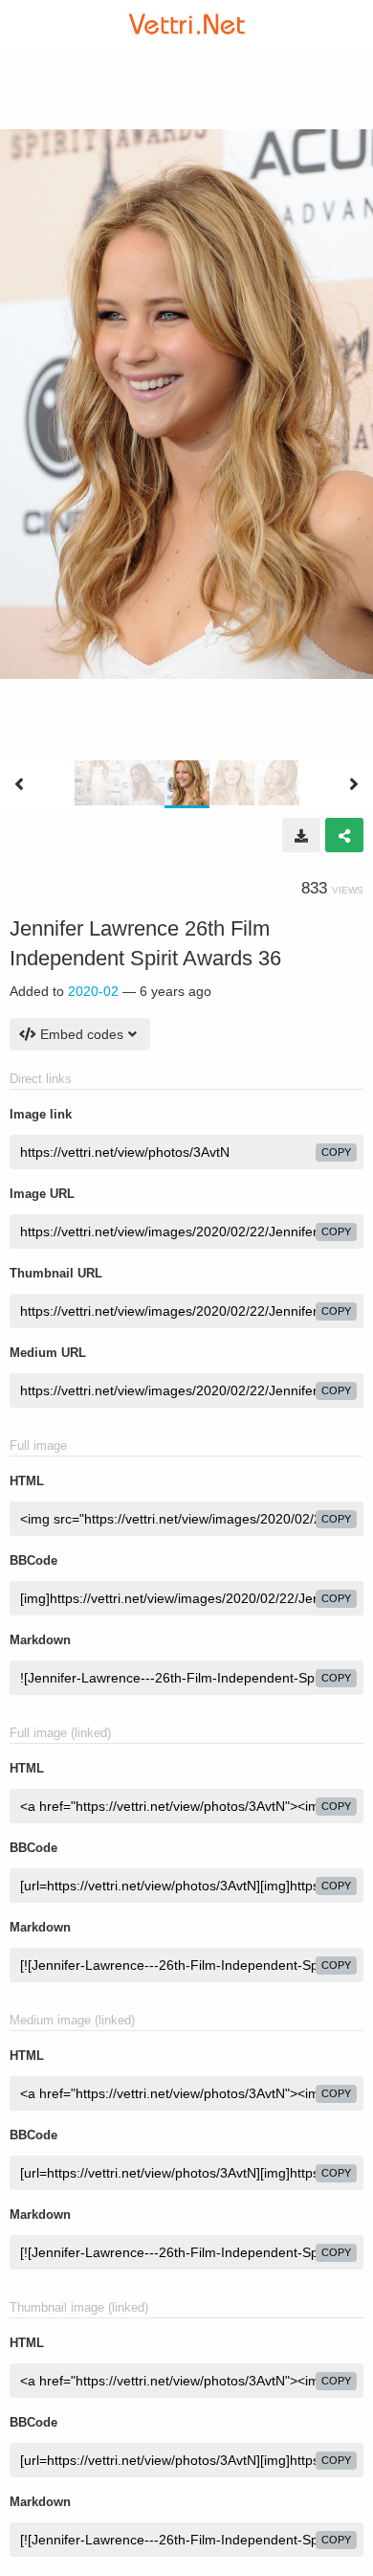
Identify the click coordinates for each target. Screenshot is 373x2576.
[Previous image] (19, 784)
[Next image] (354, 784)
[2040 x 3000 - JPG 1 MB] (301, 835)
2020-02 (93, 991)
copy (336, 1152)
